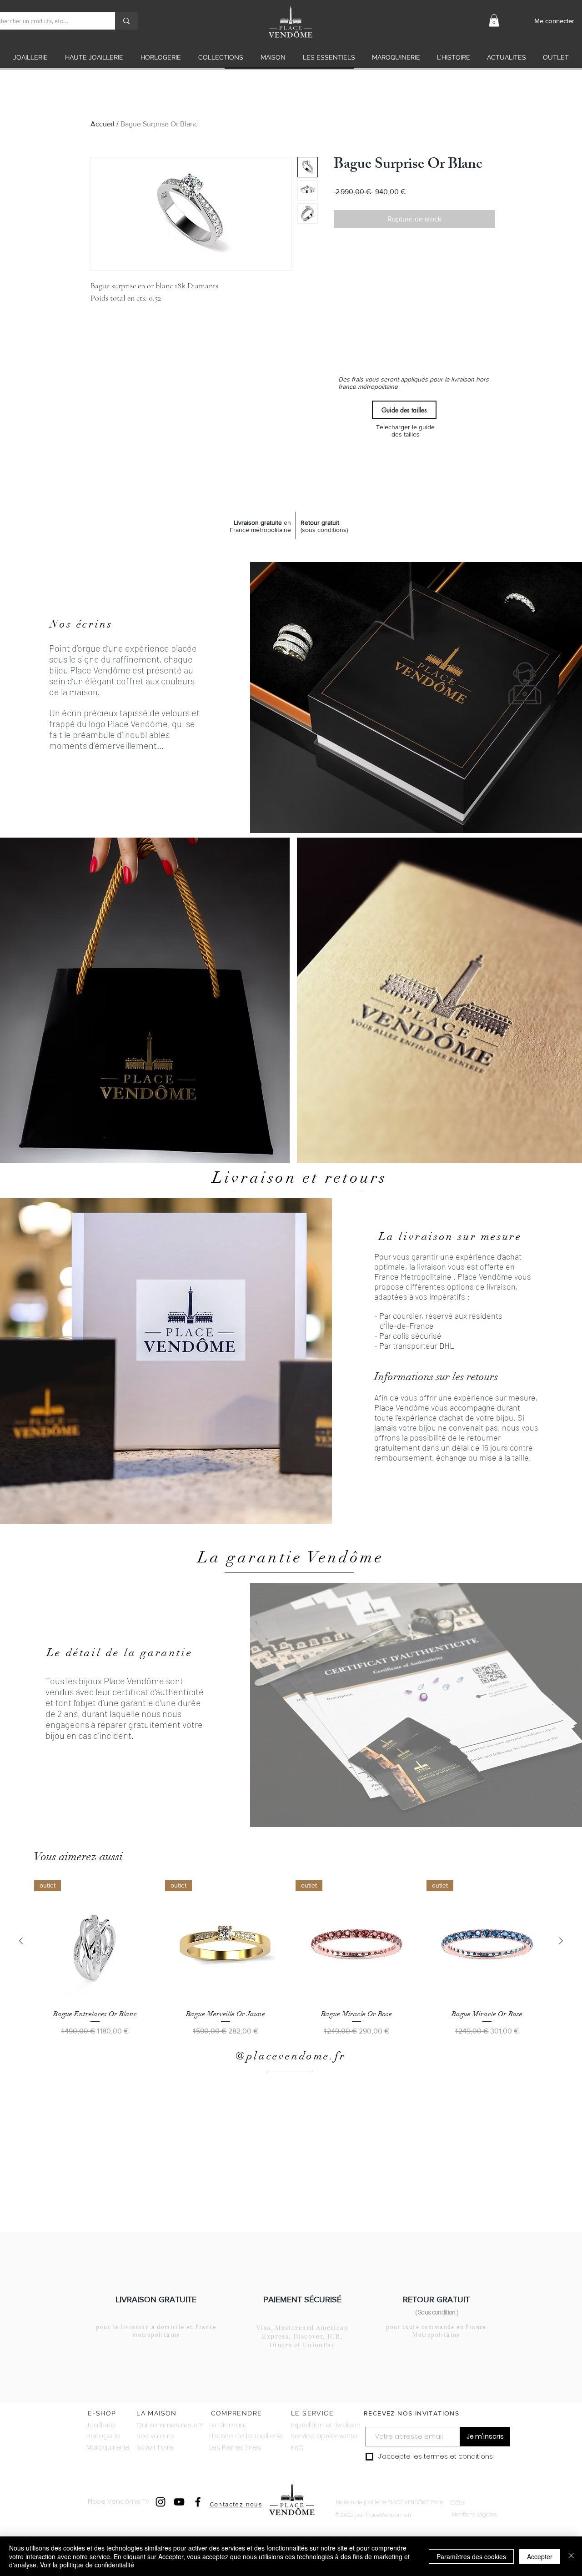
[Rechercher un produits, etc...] (126, 21)
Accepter (540, 2556)
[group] (291, 1958)
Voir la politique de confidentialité (87, 2565)
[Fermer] (571, 2556)
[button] (494, 20)
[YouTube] (179, 2502)
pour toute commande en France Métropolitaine (436, 2331)
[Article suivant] (561, 1941)
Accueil (103, 124)
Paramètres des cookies (471, 2556)
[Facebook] (198, 2502)
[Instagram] (161, 2502)
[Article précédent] (21, 1941)
